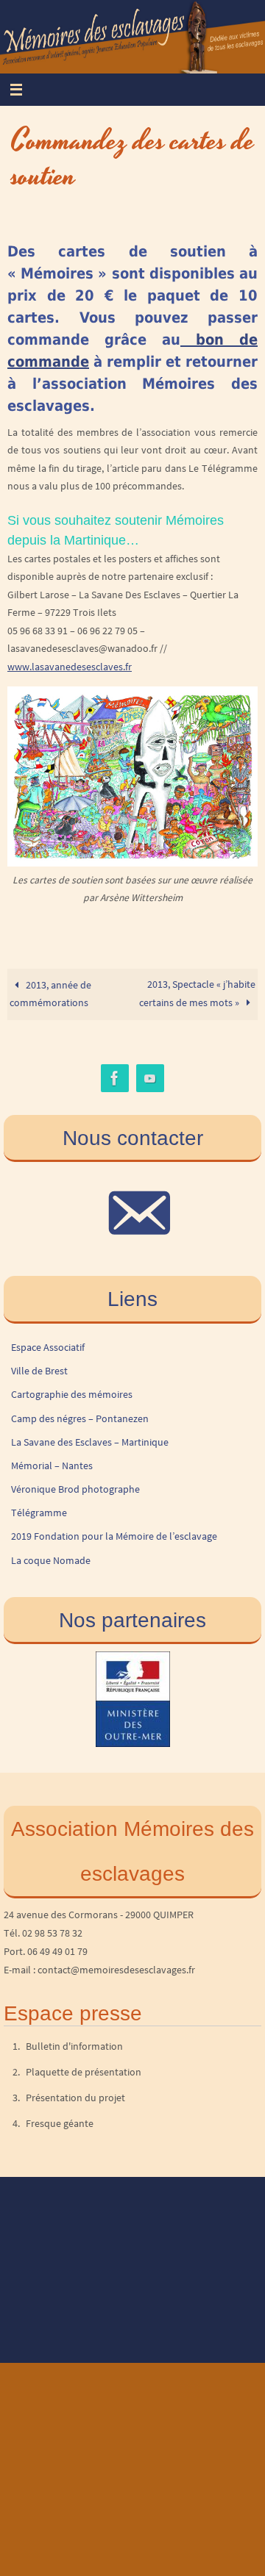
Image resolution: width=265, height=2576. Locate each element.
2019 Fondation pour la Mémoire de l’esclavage (114, 1536)
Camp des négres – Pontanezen (80, 1418)
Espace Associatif (48, 1347)
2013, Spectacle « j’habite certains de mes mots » (197, 994)
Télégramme (39, 1513)
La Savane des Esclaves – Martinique (90, 1442)
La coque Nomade (51, 1560)
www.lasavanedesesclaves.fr (70, 667)
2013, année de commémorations (50, 994)
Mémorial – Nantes (52, 1465)
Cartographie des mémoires (72, 1394)
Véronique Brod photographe (75, 1489)
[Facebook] (115, 1079)
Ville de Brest (39, 1371)
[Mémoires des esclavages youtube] (150, 1079)
